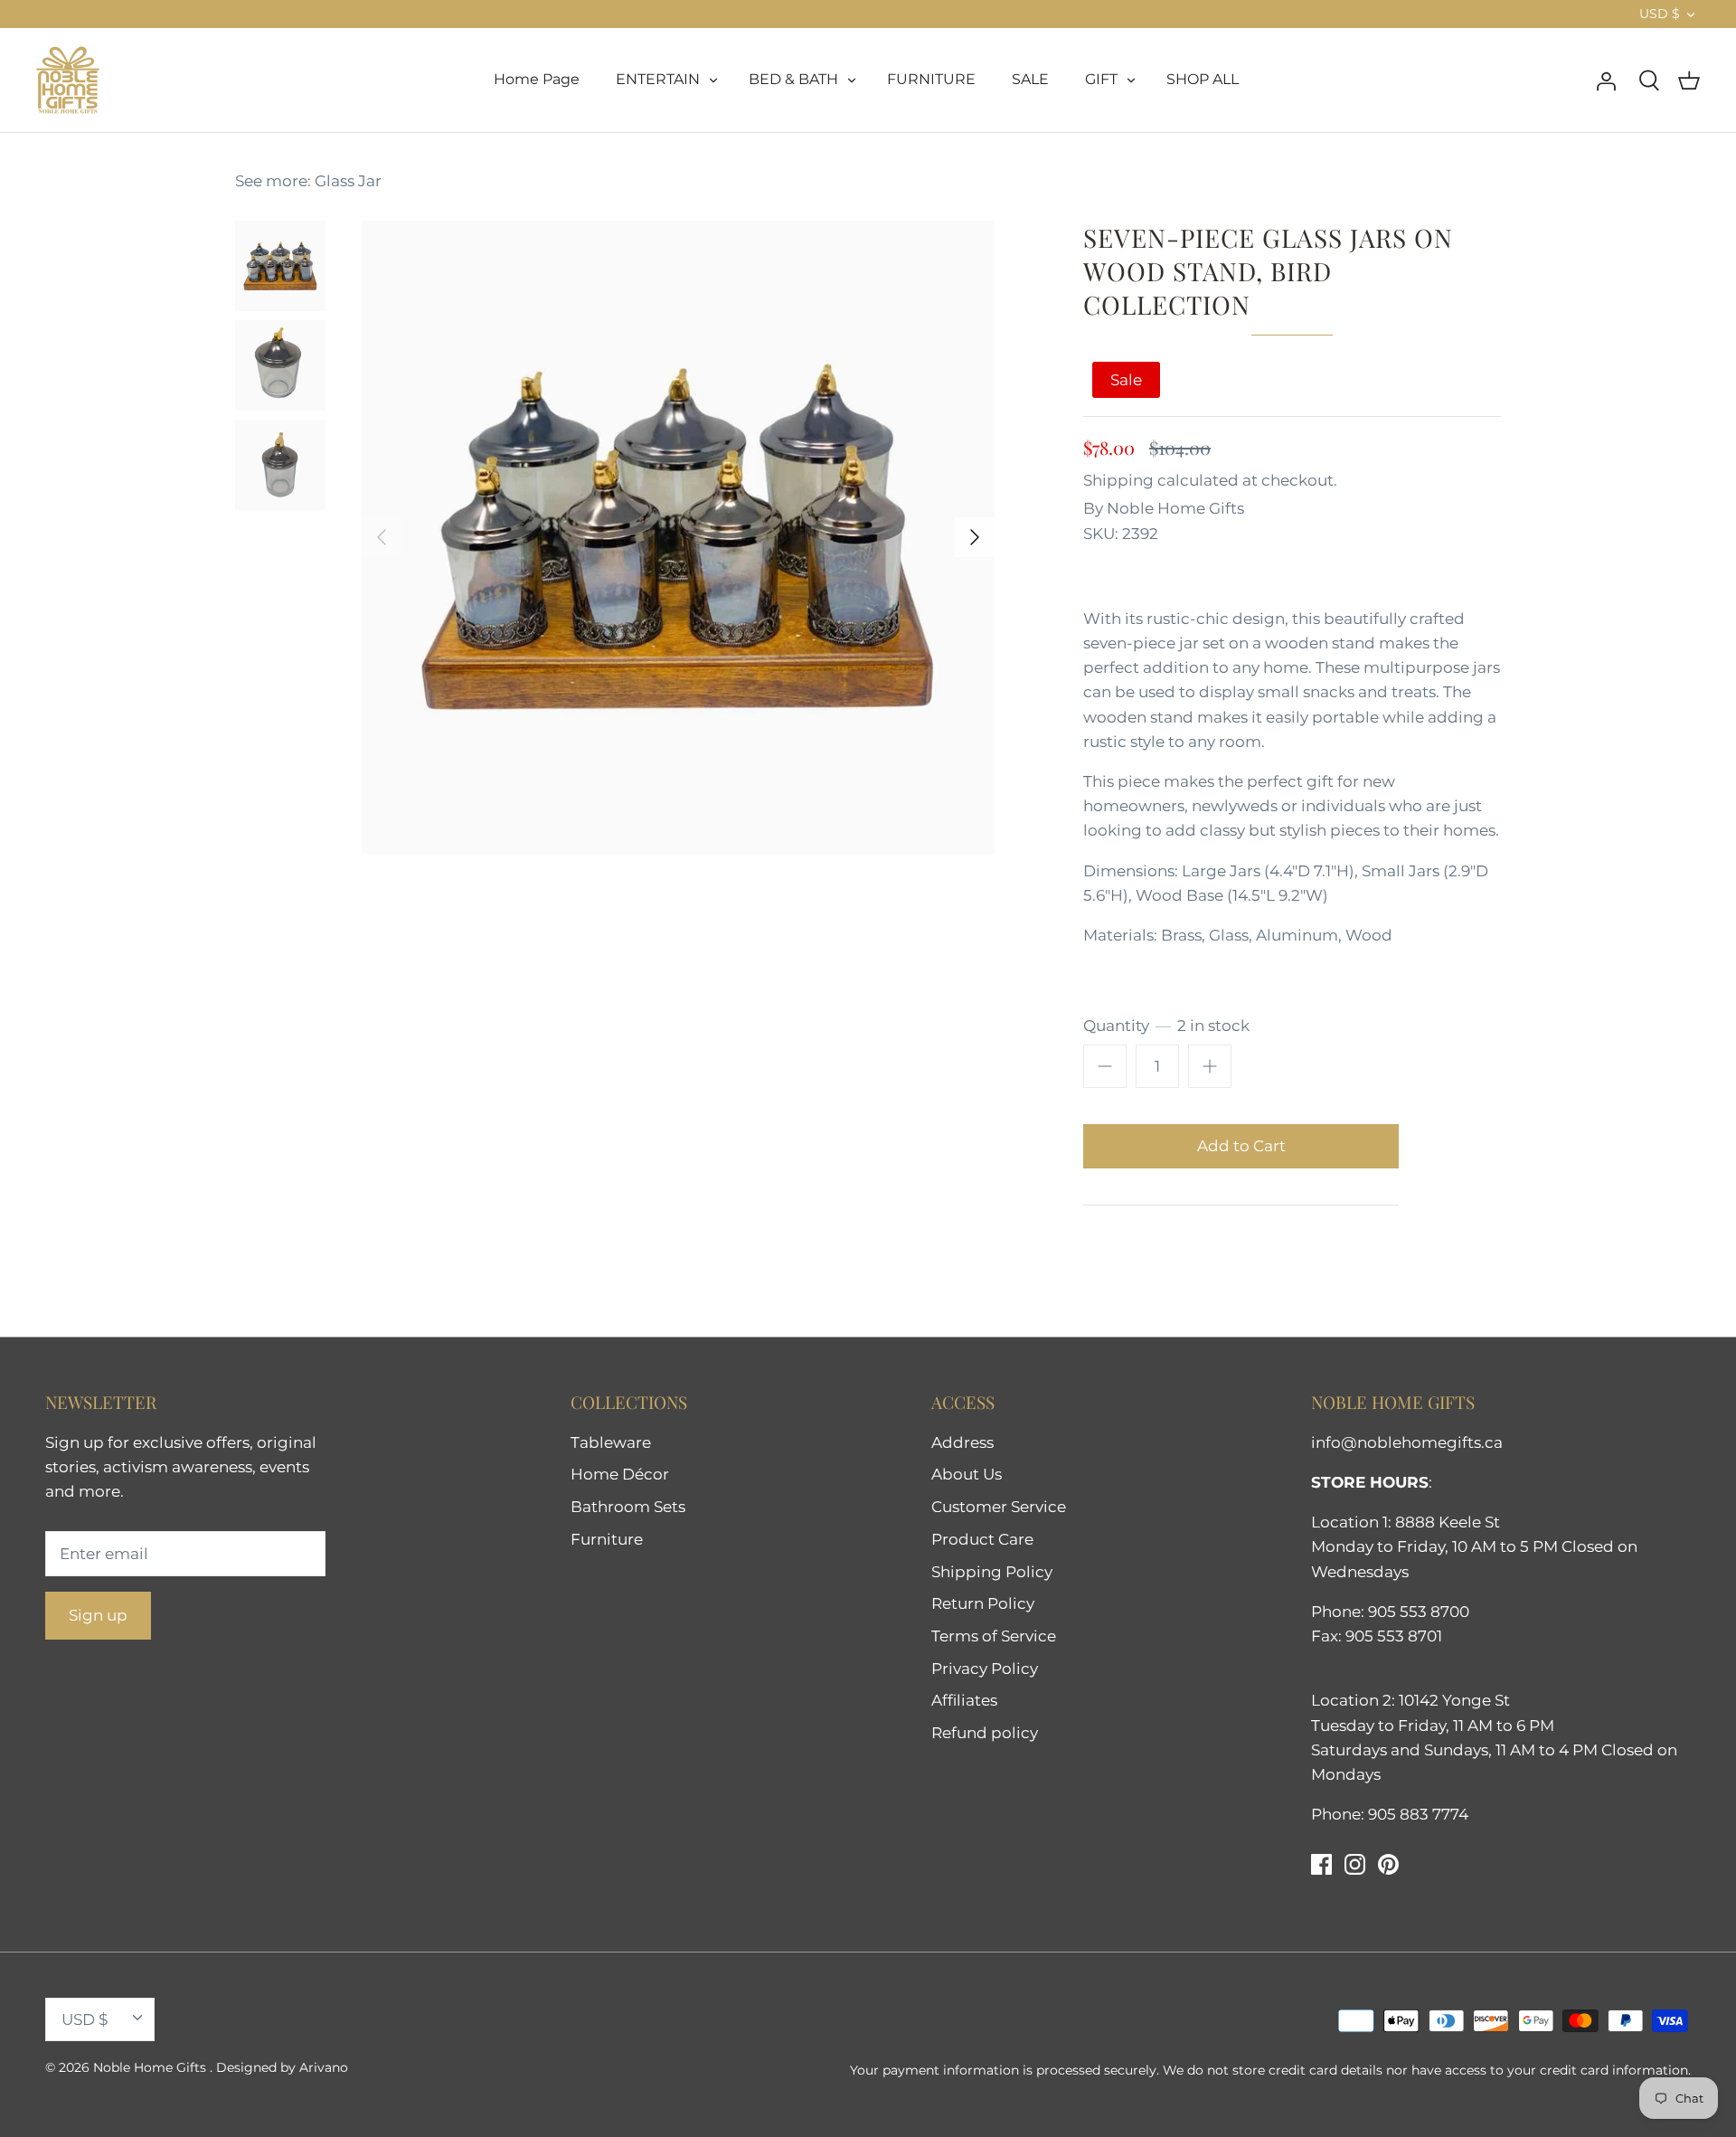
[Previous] (382, 537)
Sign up (98, 1615)
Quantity (1166, 1026)
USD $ (1660, 14)
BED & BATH (793, 79)
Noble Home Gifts (1175, 508)
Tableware (611, 1442)
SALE (1030, 79)
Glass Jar (348, 181)
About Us (967, 1474)
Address (962, 1442)
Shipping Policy (992, 1572)
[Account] (1606, 80)
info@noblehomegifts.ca (1407, 1442)
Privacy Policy (985, 1669)
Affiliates (964, 1700)
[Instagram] (1355, 1864)
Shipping (1118, 480)
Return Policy (983, 1603)
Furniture (607, 1539)
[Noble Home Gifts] (68, 80)
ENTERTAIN (658, 79)
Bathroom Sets (628, 1507)
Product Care (982, 1539)
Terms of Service (994, 1636)
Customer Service (999, 1507)
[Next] (975, 537)
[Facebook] (1321, 1864)
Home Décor (620, 1474)
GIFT (1101, 79)
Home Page (537, 79)
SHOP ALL (1203, 79)
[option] (678, 537)
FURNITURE (931, 79)
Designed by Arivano (282, 2067)
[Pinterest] (1388, 1864)
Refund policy (985, 1733)
